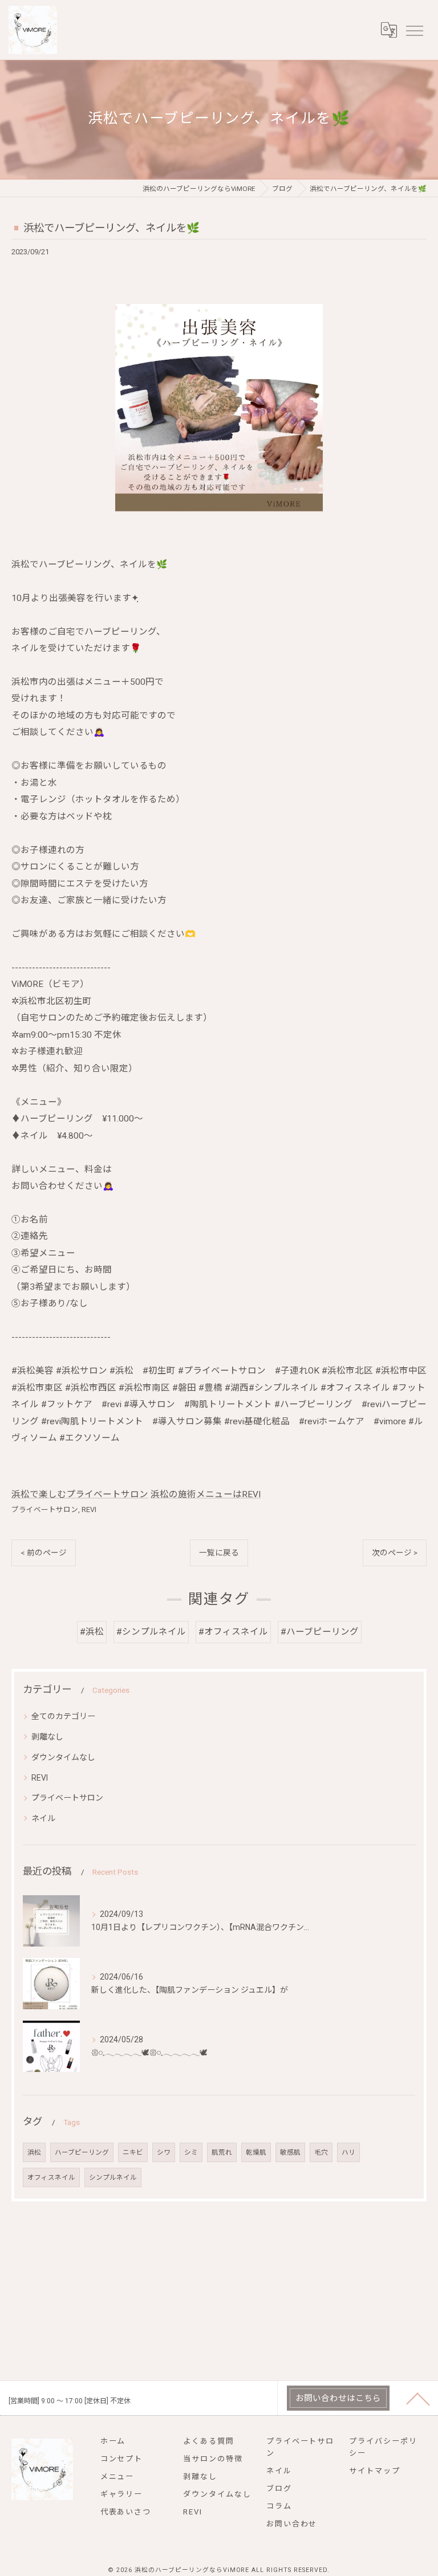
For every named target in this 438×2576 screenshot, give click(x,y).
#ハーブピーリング (320, 1632)
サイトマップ (375, 2471)
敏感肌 (290, 2152)
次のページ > (395, 1553)
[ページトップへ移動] (418, 2398)
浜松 (34, 2152)
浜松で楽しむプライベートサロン (80, 1494)
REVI (89, 1510)
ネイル (43, 1818)
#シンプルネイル (151, 1632)
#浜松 (92, 1632)
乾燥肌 (256, 2152)
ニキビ (133, 2152)
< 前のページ (44, 1553)
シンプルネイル (113, 2177)
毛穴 (321, 2152)
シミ (191, 2152)
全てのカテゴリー (63, 1716)
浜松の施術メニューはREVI (206, 1494)
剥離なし (47, 1737)
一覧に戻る (219, 1553)
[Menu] (414, 30)
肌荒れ (222, 2152)
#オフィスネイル (233, 1632)
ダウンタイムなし (63, 1757)
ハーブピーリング (82, 2152)
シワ (164, 2152)
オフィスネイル (51, 2177)
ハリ (348, 2152)
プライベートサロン (45, 1510)
